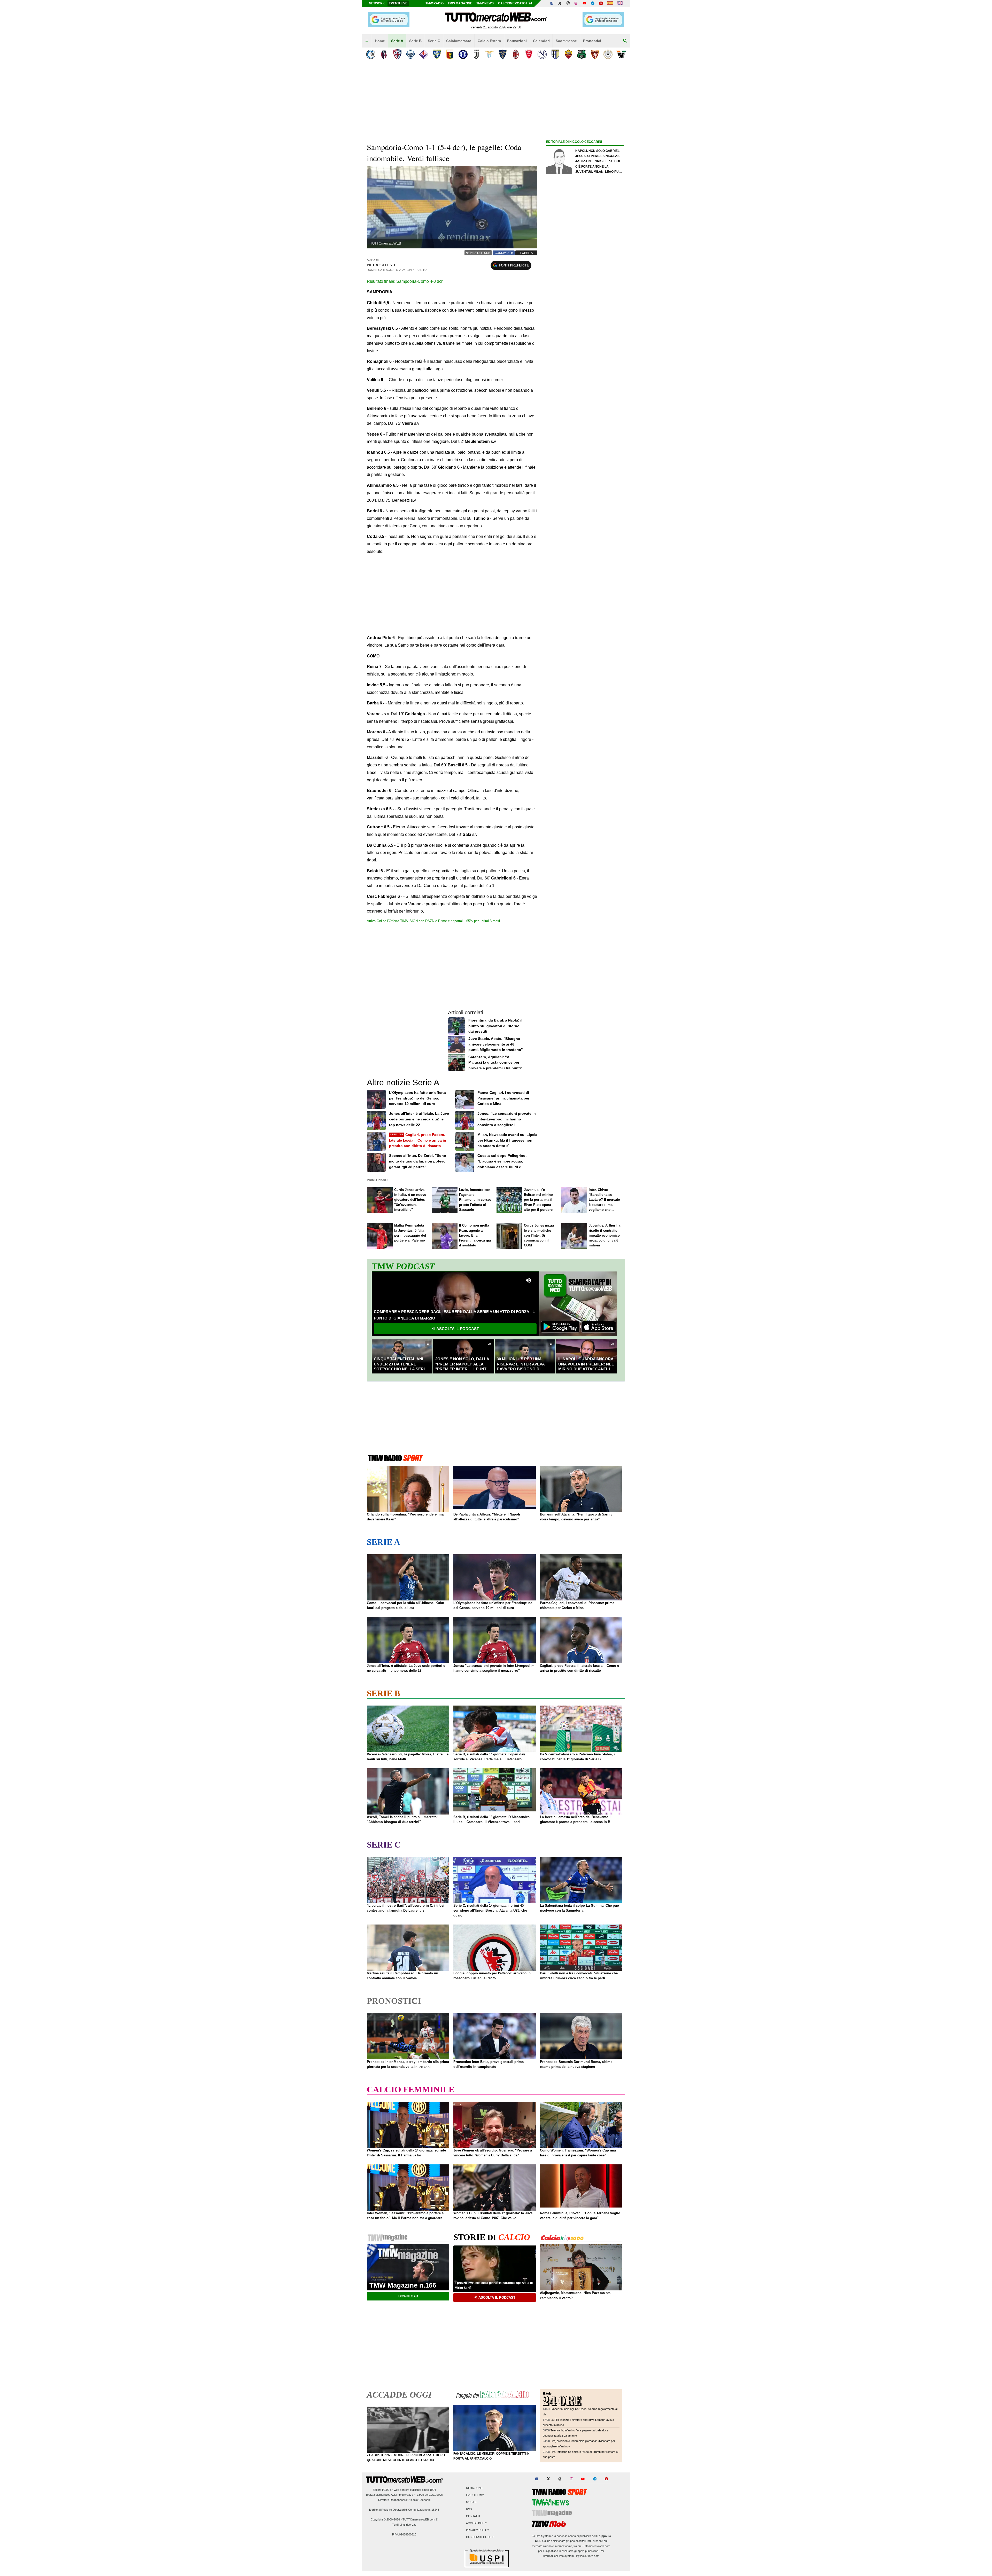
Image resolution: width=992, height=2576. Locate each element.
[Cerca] (625, 41)
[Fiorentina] (424, 54)
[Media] (601, 4)
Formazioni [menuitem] (517, 41)
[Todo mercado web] (610, 4)
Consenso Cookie (480, 2537)
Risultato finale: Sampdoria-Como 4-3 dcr (405, 281)
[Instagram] (576, 4)
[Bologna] (384, 54)
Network (377, 3)
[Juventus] (476, 54)
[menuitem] (367, 41)
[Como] (410, 54)
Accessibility (476, 2523)
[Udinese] (608, 54)
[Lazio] (489, 54)
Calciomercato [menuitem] (459, 41)
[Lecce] (503, 54)
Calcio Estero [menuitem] (489, 41)
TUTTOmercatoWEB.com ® (420, 2519)
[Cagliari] (397, 54)
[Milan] (516, 54)
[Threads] (568, 4)
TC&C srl (387, 2490)
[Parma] (555, 54)
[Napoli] (542, 54)
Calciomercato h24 (515, 3)
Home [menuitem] (380, 41)
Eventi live (398, 3)
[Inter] (463, 54)
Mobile (471, 2502)
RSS (469, 2509)
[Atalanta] (371, 54)
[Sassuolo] (582, 54)
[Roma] (568, 54)
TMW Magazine (460, 3)
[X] (560, 4)
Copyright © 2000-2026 (385, 2519)
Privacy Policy (478, 2530)
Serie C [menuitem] (434, 41)
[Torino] (595, 54)
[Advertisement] (585, 345)
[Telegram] (593, 4)
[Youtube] (584, 4)
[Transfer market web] (620, 4)
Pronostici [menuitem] (592, 41)
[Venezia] (621, 54)
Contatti (473, 2516)
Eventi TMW (475, 2495)
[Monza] (529, 54)
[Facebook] (552, 4)
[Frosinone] (437, 54)
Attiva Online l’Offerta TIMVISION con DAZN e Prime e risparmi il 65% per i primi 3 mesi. (434, 921)
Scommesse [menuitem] (566, 41)
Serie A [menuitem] (397, 41)
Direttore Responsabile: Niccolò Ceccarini (404, 2500)
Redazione (474, 2488)
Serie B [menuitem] (415, 41)
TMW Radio (435, 3)
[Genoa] (450, 54)
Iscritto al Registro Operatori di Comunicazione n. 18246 (404, 2510)
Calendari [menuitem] (541, 41)
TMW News (485, 3)
